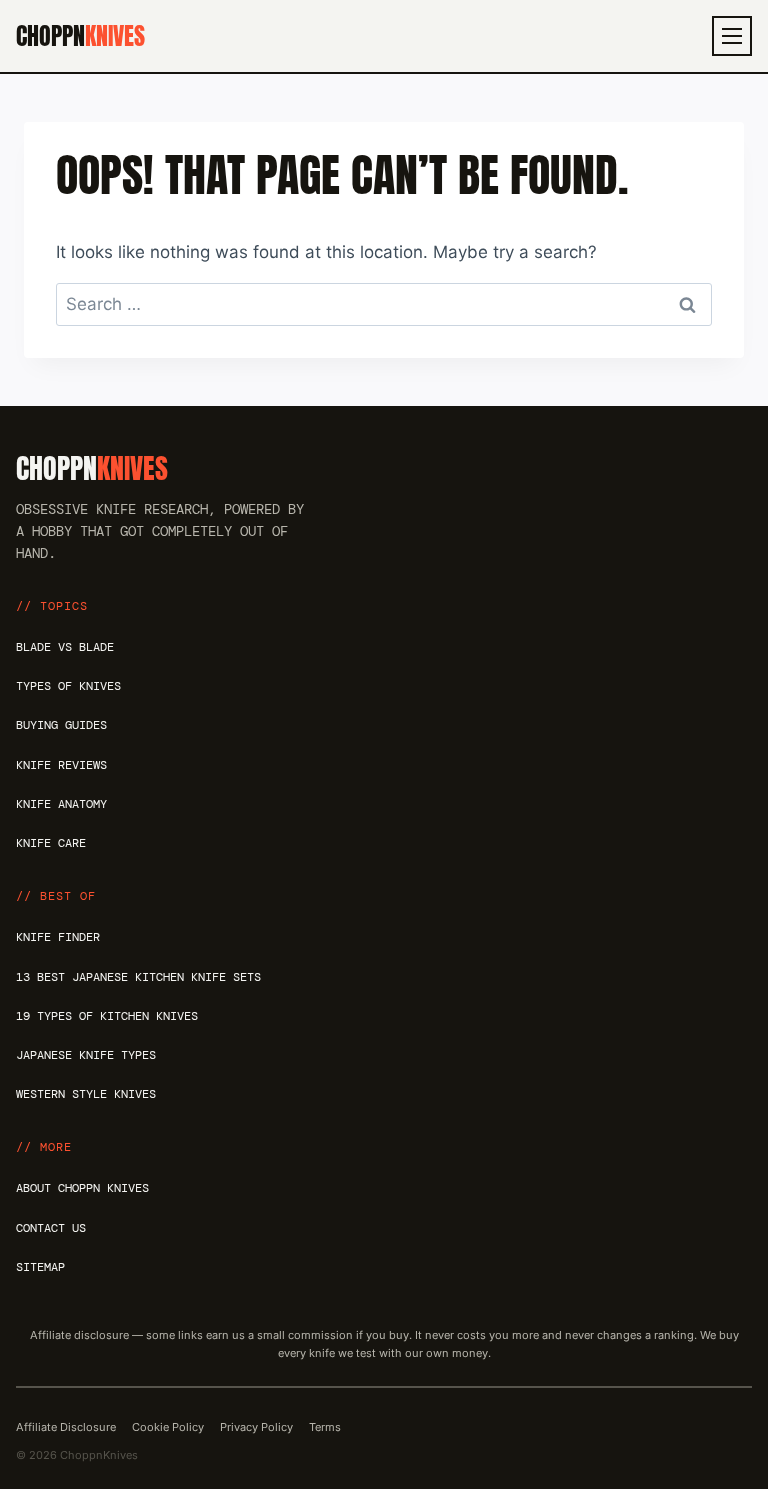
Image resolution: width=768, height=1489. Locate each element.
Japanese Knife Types (86, 1055)
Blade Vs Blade (65, 647)
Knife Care (51, 843)
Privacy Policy (256, 1427)
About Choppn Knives (82, 1188)
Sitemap (40, 1267)
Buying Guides (61, 725)
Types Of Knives (68, 686)
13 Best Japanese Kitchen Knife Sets (138, 977)
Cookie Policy (168, 1427)
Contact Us (51, 1228)
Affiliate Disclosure (66, 1427)
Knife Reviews (61, 765)
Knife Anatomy (61, 804)
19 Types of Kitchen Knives (107, 1016)
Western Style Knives (86, 1094)
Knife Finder (58, 937)
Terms (325, 1427)
